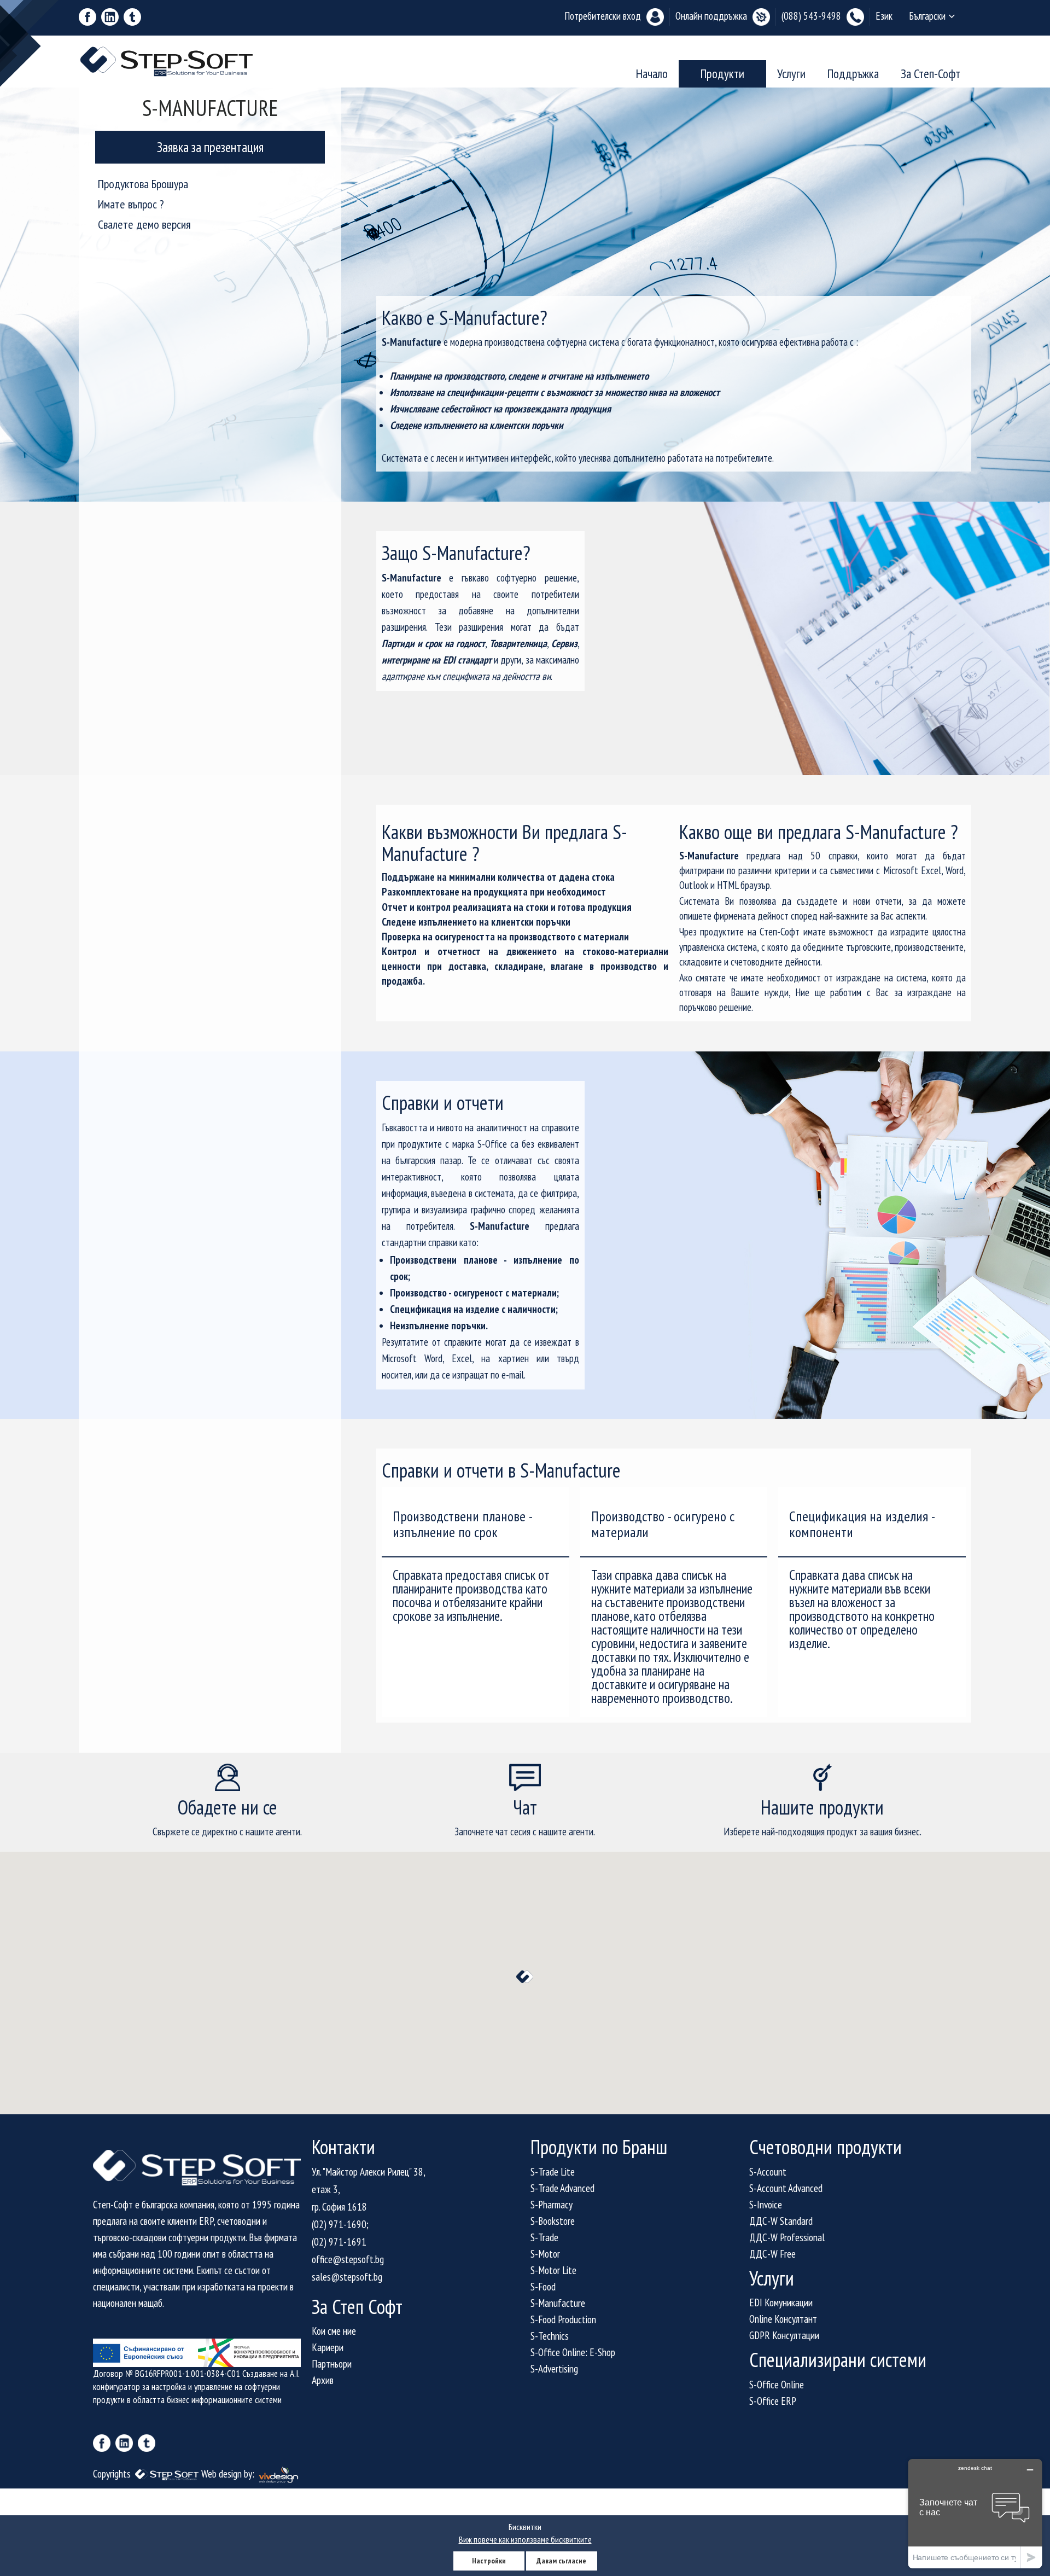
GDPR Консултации (784, 2335)
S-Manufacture (558, 2303)
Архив (323, 2380)
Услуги (791, 74)
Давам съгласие (561, 2561)
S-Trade (544, 2237)
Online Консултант (783, 2319)
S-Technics (550, 2336)
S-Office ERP (773, 2401)
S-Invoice (766, 2205)
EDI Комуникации (781, 2302)
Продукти (722, 74)
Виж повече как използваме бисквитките (525, 2539)
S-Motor (545, 2254)
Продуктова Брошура (143, 184)
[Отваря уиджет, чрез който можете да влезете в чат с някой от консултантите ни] (975, 2513)
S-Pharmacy (552, 2205)
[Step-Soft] (168, 2474)
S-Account (768, 2172)
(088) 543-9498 (811, 16)
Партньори (332, 2364)
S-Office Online (777, 2385)
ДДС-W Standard (781, 2221)
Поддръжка (853, 74)
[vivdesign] (279, 2474)
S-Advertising (554, 2369)
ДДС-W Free (772, 2254)
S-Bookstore (553, 2221)
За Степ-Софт (931, 74)
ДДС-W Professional (787, 2237)
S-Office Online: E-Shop (573, 2352)
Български (927, 16)
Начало (652, 74)
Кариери (328, 2347)
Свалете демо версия (144, 224)
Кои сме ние (334, 2331)
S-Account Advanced (786, 2188)
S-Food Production (563, 2319)
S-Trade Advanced (562, 2188)
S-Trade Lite (553, 2172)
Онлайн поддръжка (711, 16)
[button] (525, 1977)
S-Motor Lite (553, 2270)
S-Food (543, 2287)
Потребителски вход (603, 16)
